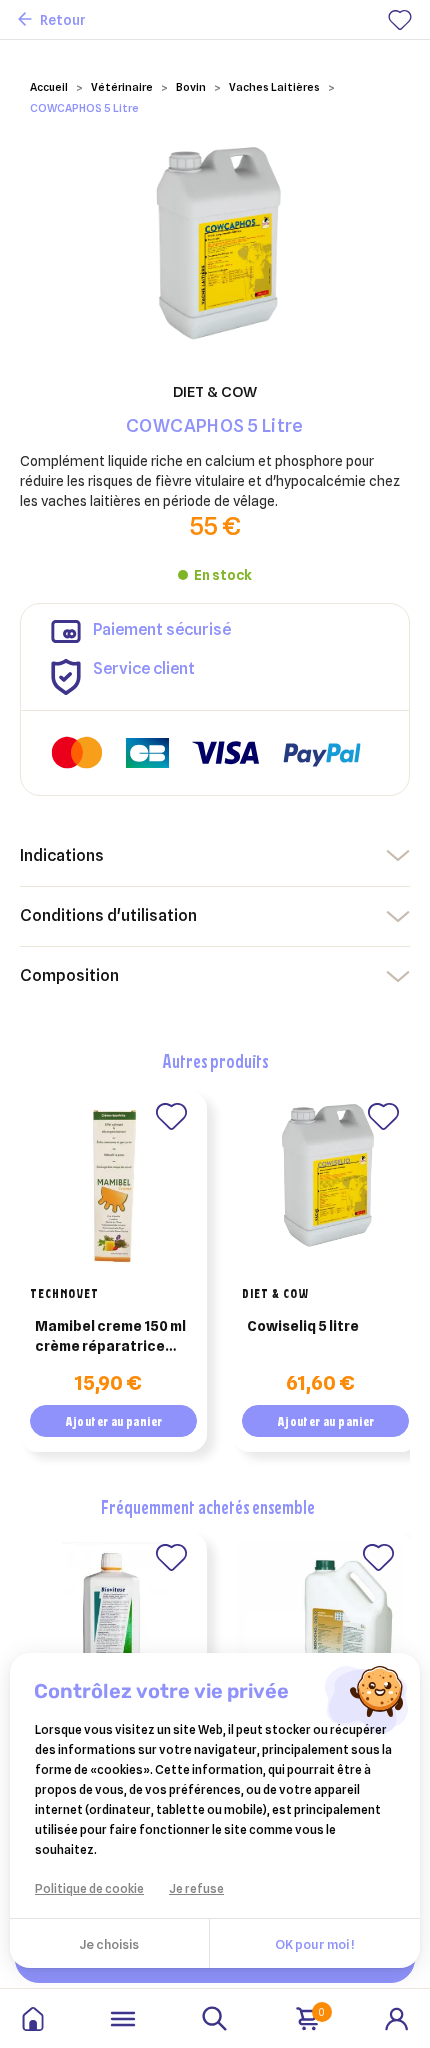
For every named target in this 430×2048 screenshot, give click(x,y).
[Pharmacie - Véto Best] (33, 2019)
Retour (63, 20)
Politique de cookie (89, 1888)
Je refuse (196, 1888)
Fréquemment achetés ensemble (208, 1506)
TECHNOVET (64, 1293)
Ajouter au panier (114, 1421)
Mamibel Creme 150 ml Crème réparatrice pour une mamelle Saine (110, 1337)
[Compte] (397, 2017)
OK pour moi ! (314, 1944)
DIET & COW (275, 1293)
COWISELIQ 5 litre (303, 1326)
